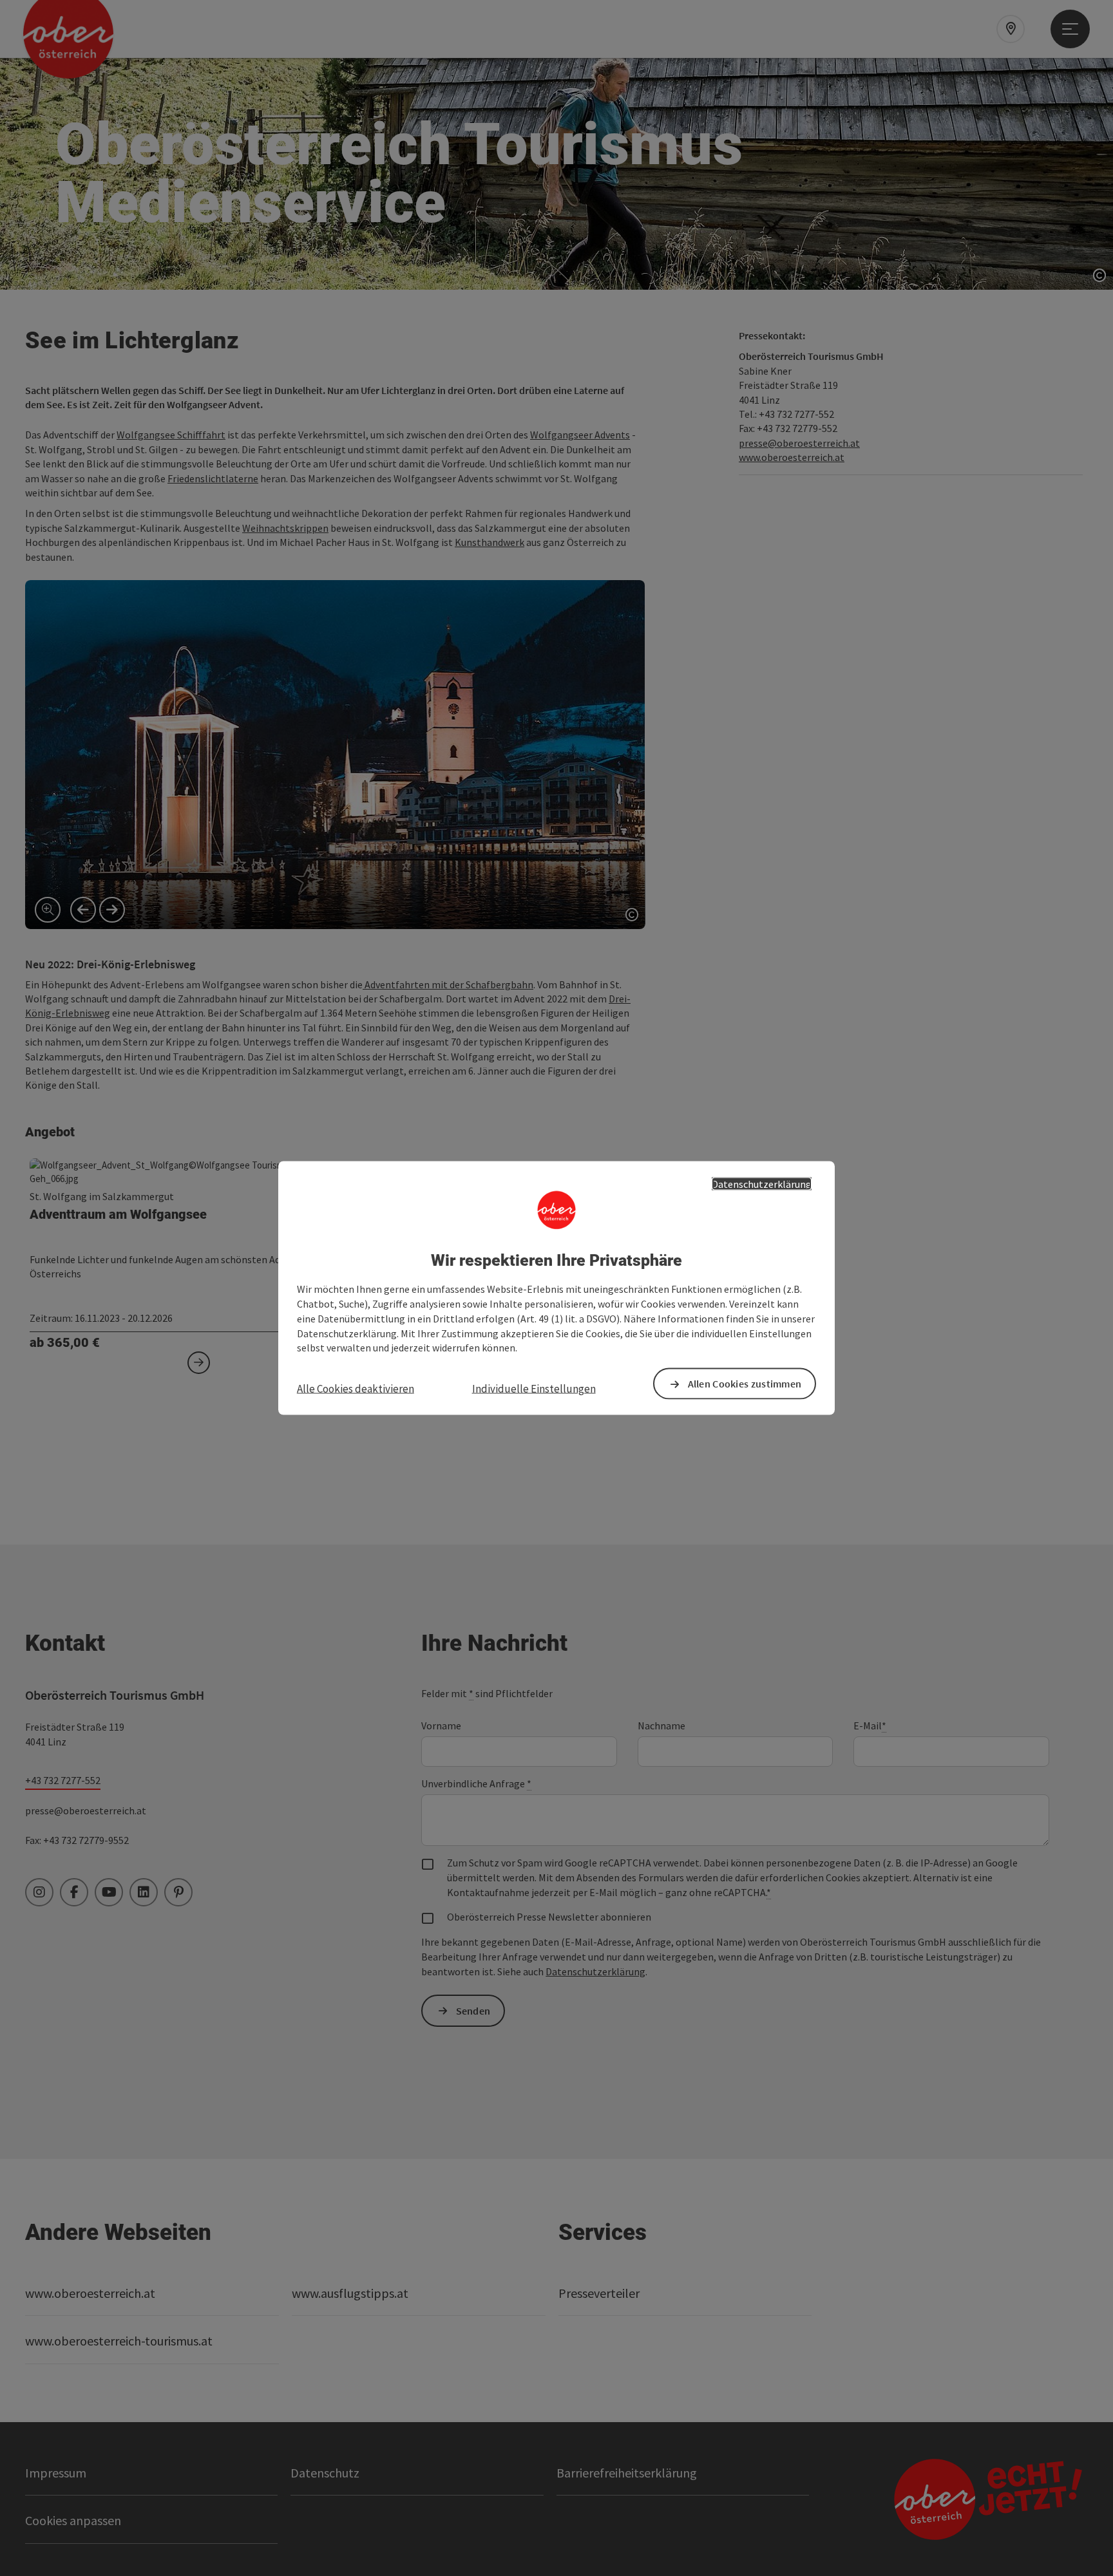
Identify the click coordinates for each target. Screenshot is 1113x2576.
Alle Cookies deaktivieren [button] (356, 1389)
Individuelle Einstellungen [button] (534, 1389)
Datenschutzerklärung (762, 1183)
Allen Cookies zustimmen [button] (745, 1384)
